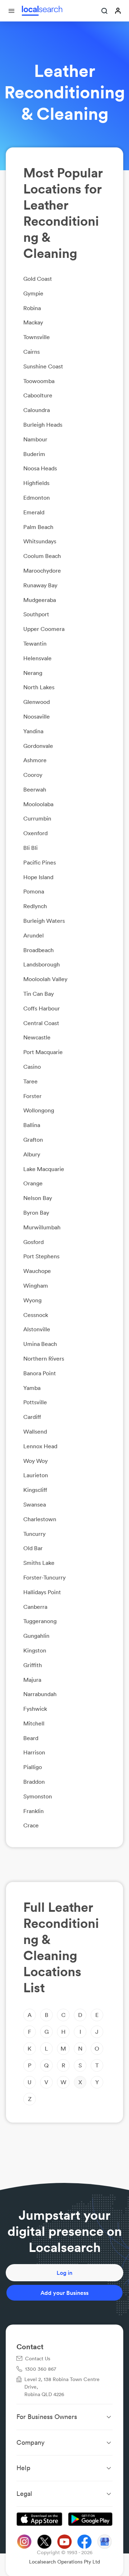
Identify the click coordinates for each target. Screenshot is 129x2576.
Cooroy (33, 775)
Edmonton (37, 498)
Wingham (36, 1285)
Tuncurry (34, 1534)
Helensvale (37, 658)
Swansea (35, 1504)
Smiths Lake (39, 1563)
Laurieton (36, 1475)
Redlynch (35, 906)
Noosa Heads (40, 468)
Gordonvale (38, 746)
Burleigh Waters (44, 921)
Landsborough (42, 964)
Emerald (34, 512)
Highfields (36, 483)
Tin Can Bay (39, 994)
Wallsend (35, 1431)
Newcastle (37, 1037)
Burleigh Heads (43, 425)
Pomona (34, 891)
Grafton (33, 1140)
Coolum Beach (42, 556)
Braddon (34, 1782)
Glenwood (37, 702)
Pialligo (33, 1767)
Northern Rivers (44, 1358)
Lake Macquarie (44, 1169)
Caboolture (38, 395)
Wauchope (37, 1271)
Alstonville (37, 1329)
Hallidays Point (42, 1592)
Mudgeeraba (40, 600)
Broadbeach (39, 950)
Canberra (35, 1607)
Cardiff (32, 1417)
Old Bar (33, 1548)
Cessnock (36, 1315)
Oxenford (35, 833)
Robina (32, 308)
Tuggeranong (40, 1621)
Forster (32, 1096)
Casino (32, 1067)
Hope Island (38, 877)
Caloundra (37, 410)
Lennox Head (40, 1446)
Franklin (34, 1811)
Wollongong (39, 1110)
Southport (36, 614)
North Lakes (39, 687)
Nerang (33, 673)
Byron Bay (36, 1213)
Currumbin (37, 818)
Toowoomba (39, 381)
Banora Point (40, 1373)
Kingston (35, 1650)
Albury (32, 1154)
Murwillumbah (42, 1227)
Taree (30, 1081)
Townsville (37, 337)
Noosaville (37, 716)
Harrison (34, 1752)
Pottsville (35, 1402)
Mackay (33, 322)
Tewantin (35, 643)
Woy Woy (35, 1461)
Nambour (35, 439)
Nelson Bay (38, 1198)
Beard (31, 1738)
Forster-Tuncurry (44, 1577)
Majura (32, 1680)
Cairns (32, 352)
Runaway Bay (40, 585)
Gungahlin (36, 1636)
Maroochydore (42, 570)
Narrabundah (40, 1694)
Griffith (33, 1665)
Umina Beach (40, 1344)
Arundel (34, 935)
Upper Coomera (44, 629)
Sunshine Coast (43, 366)
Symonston (38, 1796)
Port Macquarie (43, 1052)
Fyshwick (35, 1709)
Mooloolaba (38, 804)
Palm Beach (38, 527)
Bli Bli (30, 848)
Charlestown (40, 1519)
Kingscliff (35, 1490)
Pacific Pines (40, 862)
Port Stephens (41, 1256)
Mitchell (34, 1723)
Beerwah (35, 789)
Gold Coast (38, 279)
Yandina (33, 731)
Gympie (33, 293)
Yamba (32, 1388)
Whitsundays (40, 541)
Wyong (32, 1300)
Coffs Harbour (42, 1008)
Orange (33, 1183)
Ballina (32, 1125)
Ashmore (35, 760)
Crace (31, 1825)
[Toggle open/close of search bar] (105, 11)
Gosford (34, 1242)
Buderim (34, 454)
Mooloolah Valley (45, 979)
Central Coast (41, 1023)
